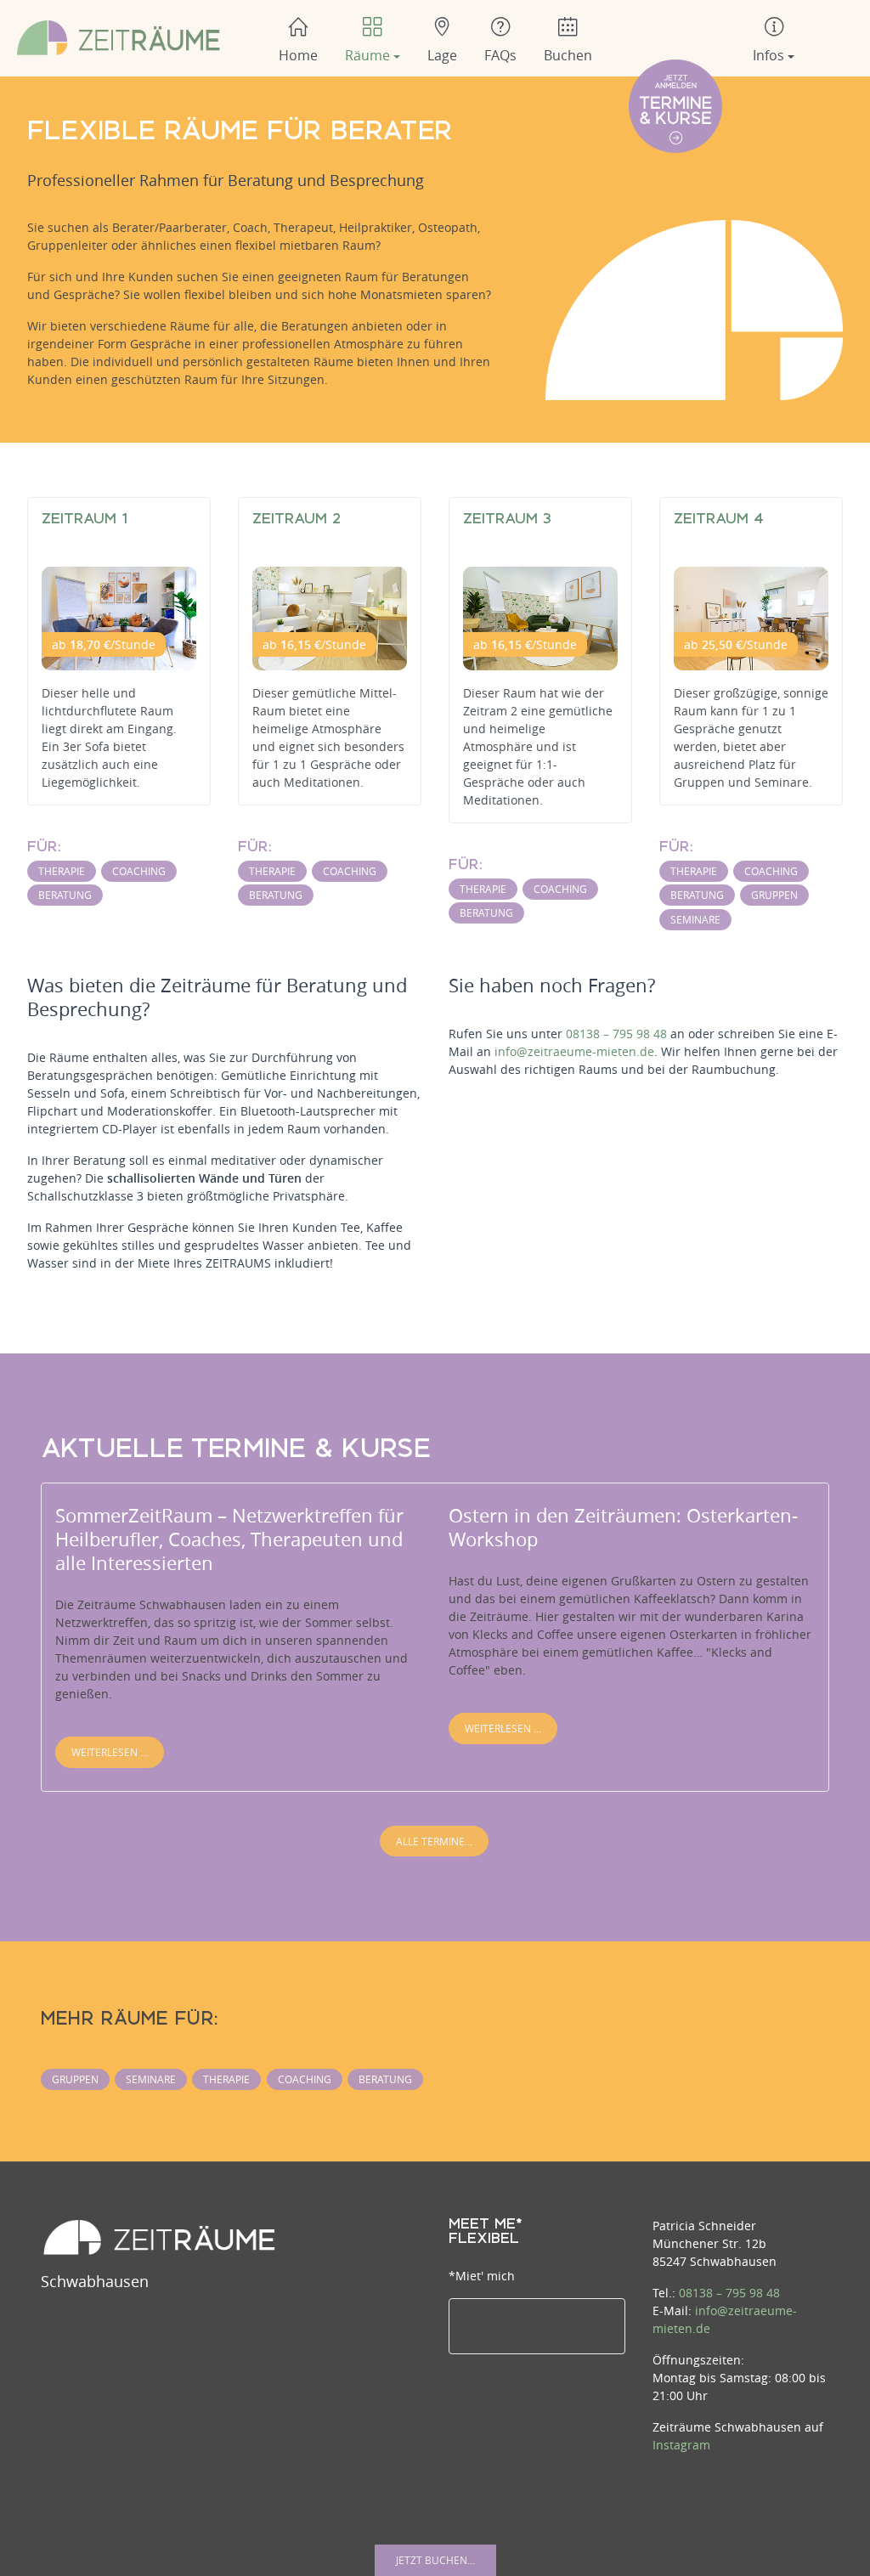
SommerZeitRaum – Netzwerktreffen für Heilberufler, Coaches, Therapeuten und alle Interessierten (229, 1539)
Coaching (139, 871)
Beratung (65, 895)
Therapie (62, 871)
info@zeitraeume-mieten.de (574, 1051)
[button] (373, 38)
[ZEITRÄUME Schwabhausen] (119, 37)
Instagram (681, 2445)
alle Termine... (434, 1841)
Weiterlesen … (110, 1752)
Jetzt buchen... (435, 2560)
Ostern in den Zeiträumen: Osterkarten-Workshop (623, 1527)
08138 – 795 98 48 (616, 1034)
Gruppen (774, 895)
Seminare (695, 919)
